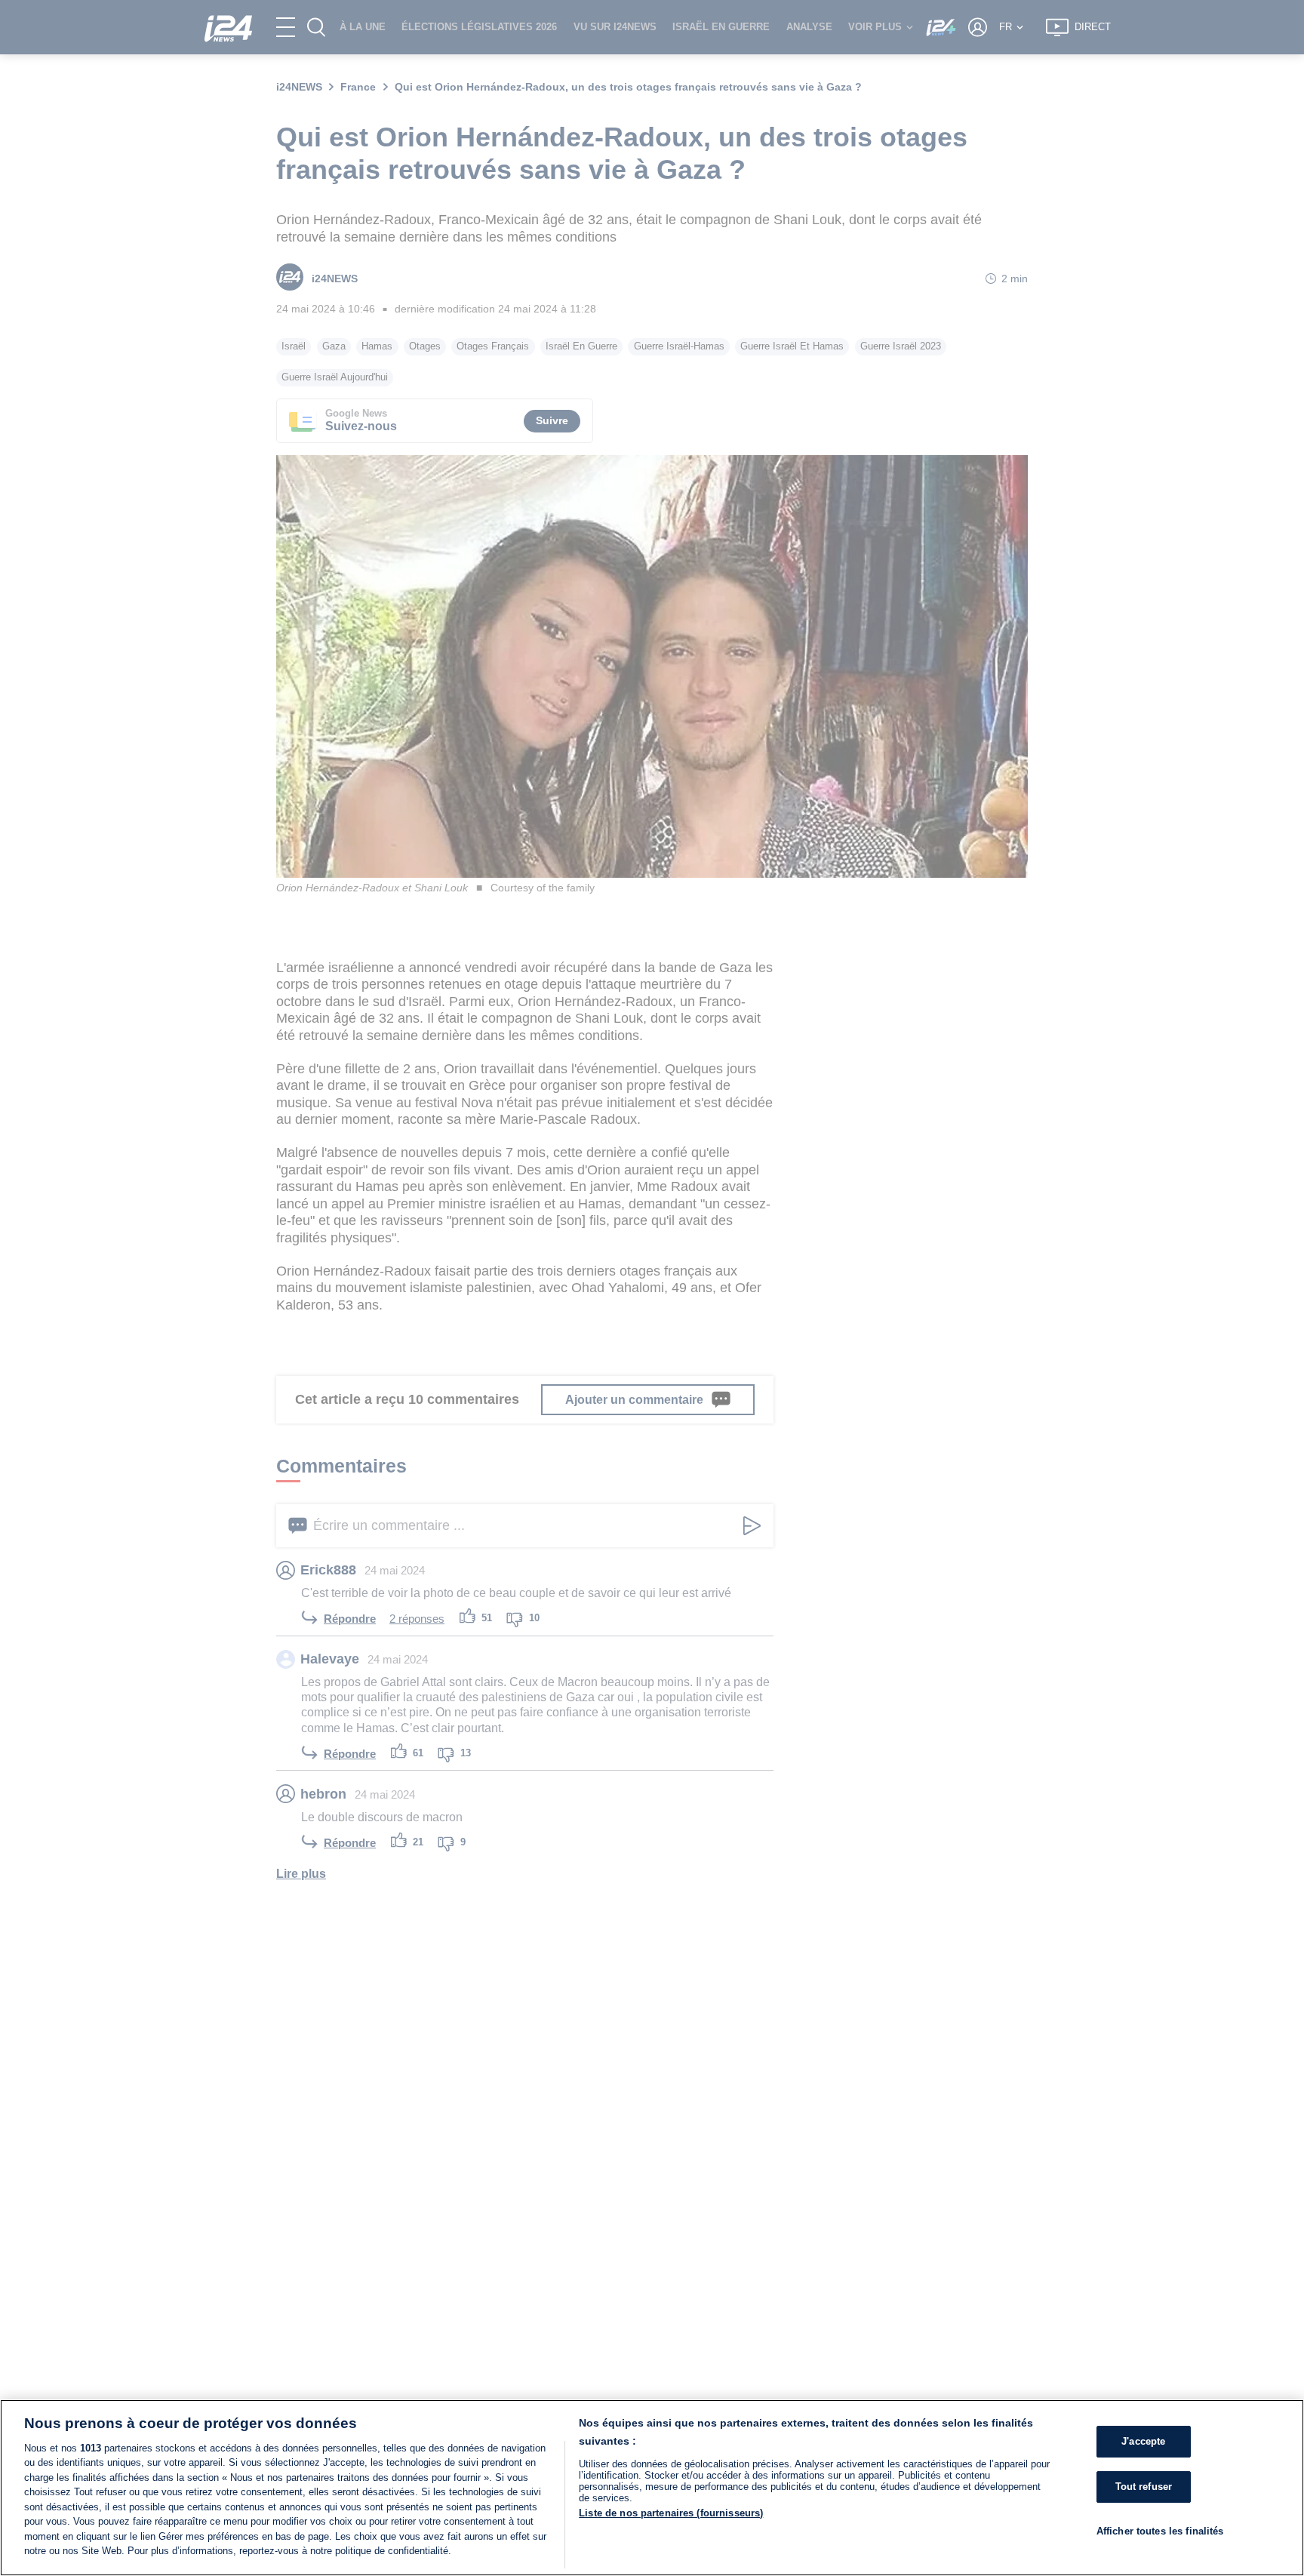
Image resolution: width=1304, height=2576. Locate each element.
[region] (652, 2488)
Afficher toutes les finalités (1160, 2530)
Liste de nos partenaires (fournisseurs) (671, 2513)
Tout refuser (1144, 2487)
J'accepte (1143, 2441)
